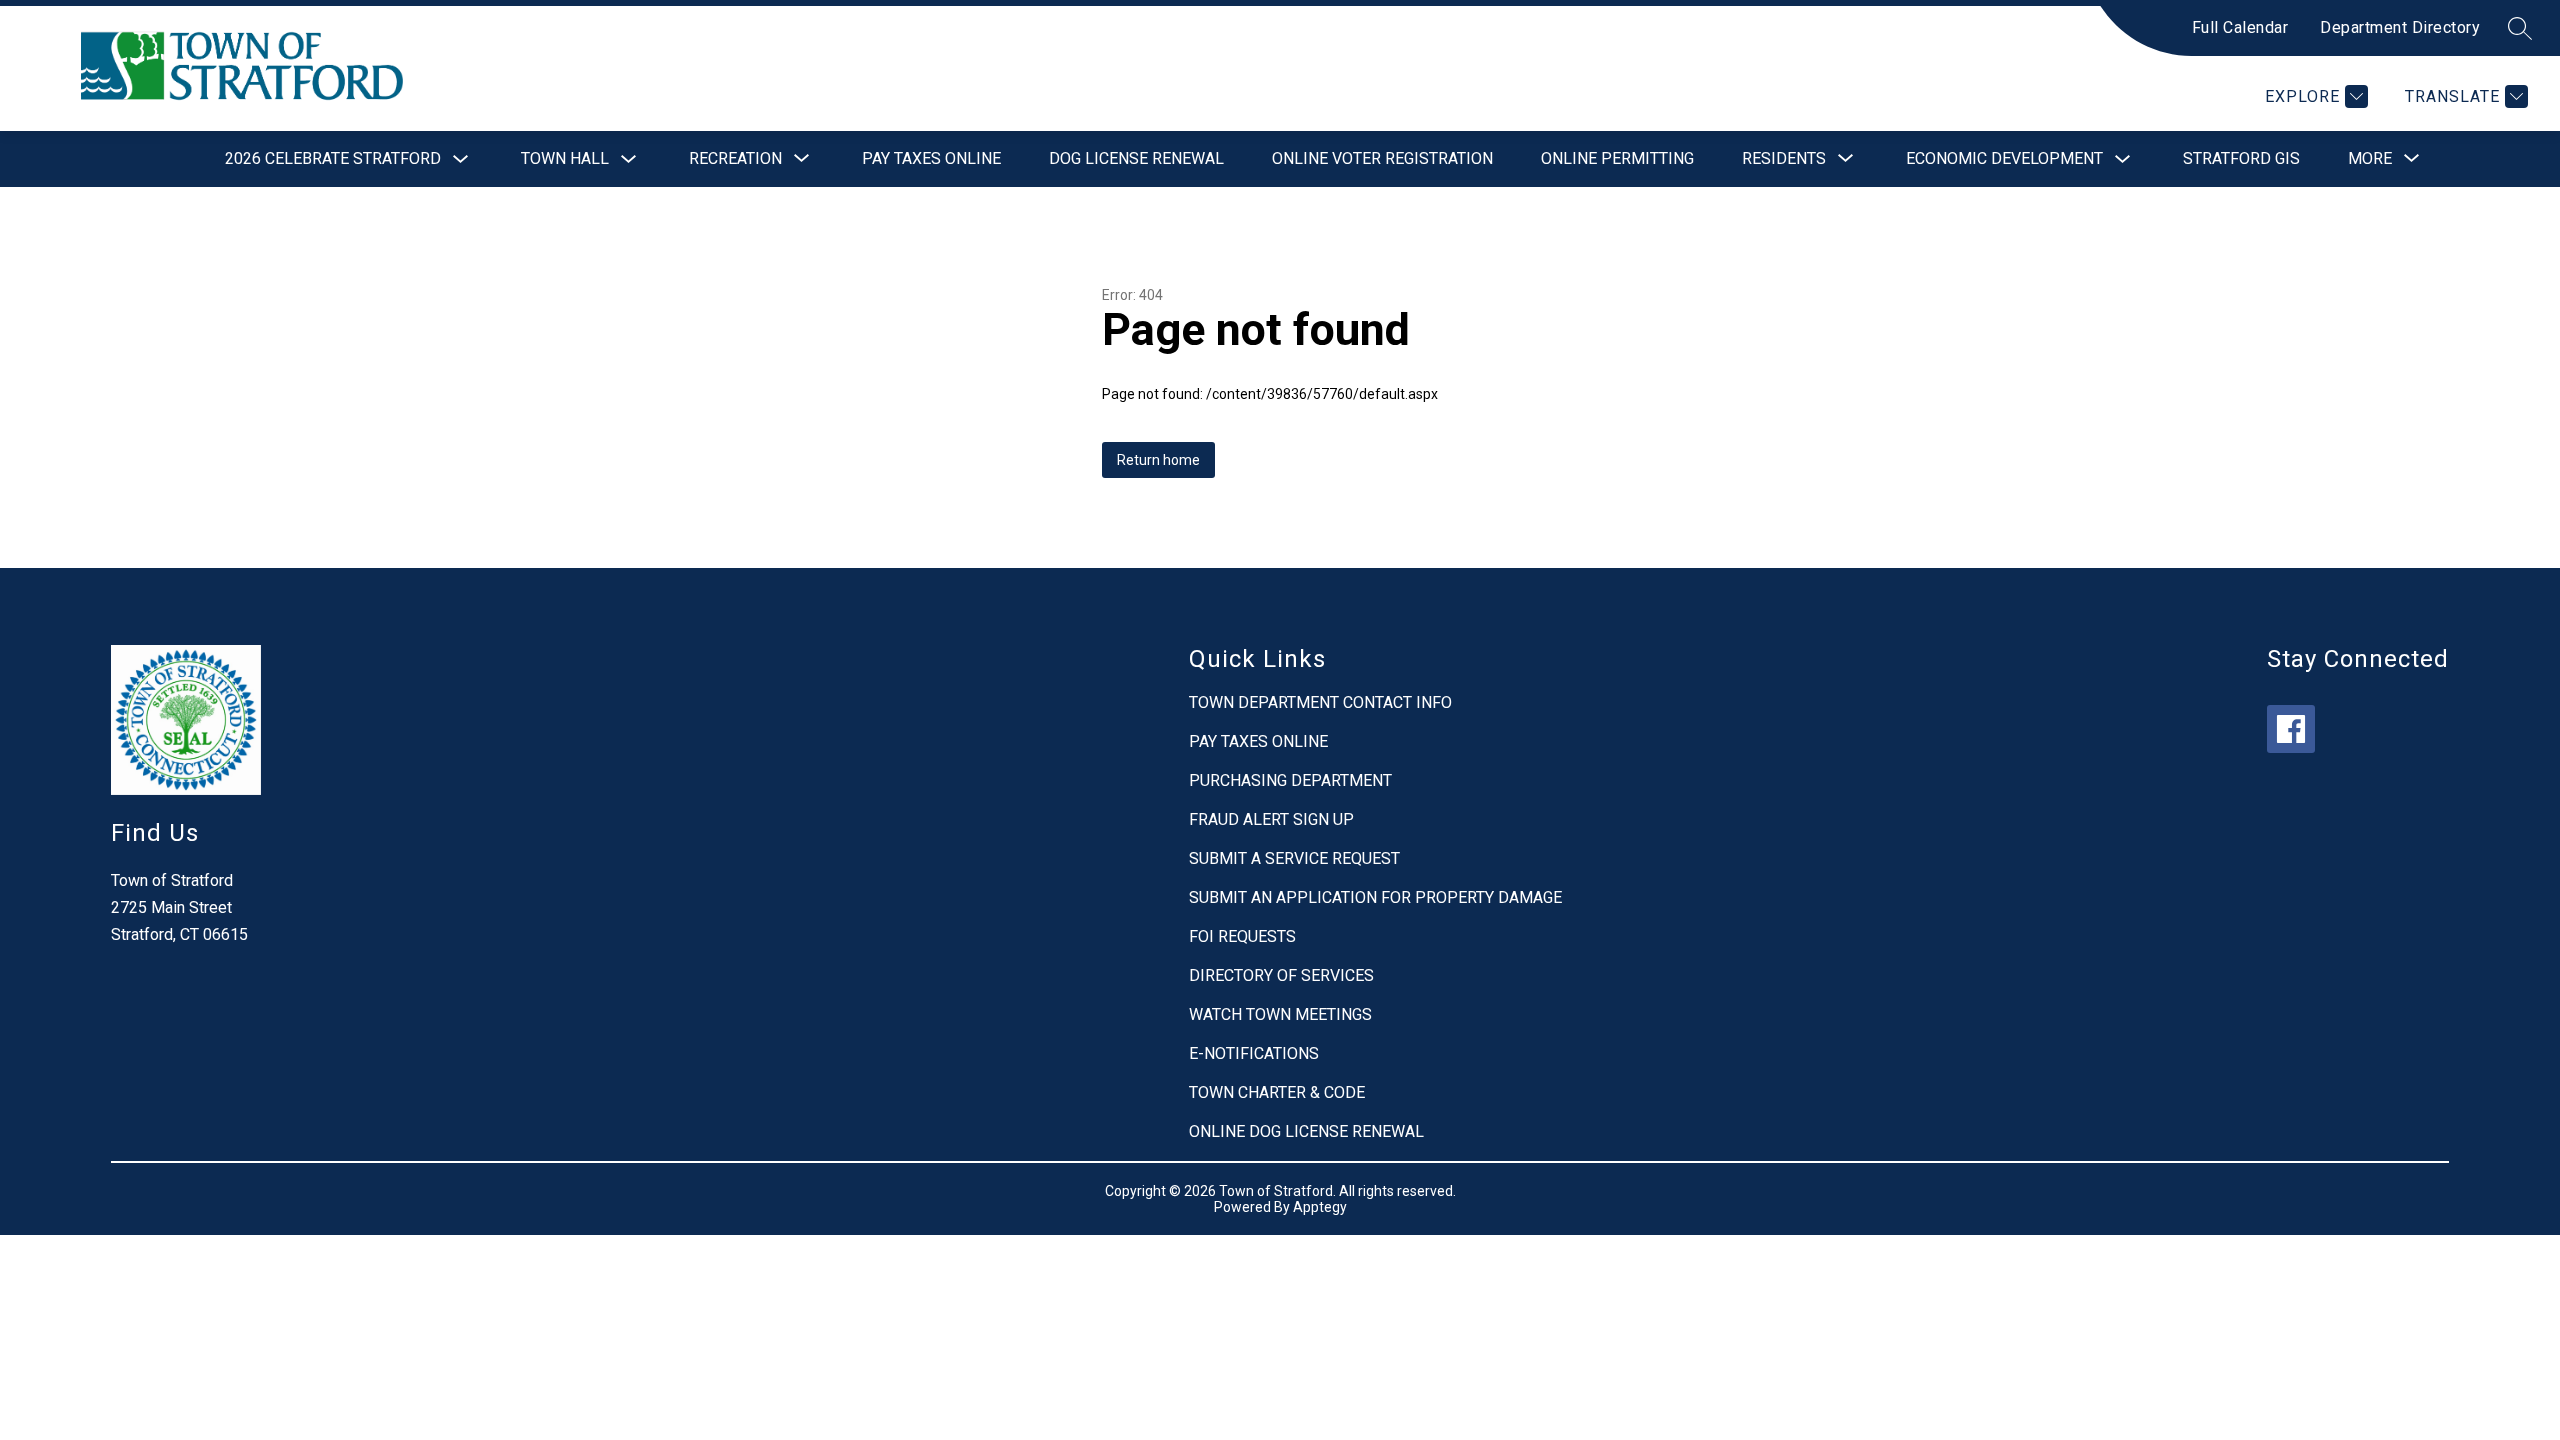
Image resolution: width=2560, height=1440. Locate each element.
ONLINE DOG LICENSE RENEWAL (1306, 1131)
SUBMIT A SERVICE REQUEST (1294, 858)
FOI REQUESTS (1242, 936)
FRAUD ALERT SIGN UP (1271, 819)
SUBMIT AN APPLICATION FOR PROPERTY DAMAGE (1375, 897)
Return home (1158, 460)
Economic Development (2004, 158)
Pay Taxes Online (931, 158)
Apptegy (1320, 1207)
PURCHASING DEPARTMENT (1290, 780)
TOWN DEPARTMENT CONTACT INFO (1320, 702)
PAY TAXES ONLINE (1258, 741)
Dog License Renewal (1136, 158)
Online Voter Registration (1382, 158)
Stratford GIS (2241, 158)
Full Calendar (2240, 27)
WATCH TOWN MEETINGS (1280, 1014)
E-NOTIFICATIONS (1254, 1053)
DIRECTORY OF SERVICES (1281, 975)
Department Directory (2400, 27)
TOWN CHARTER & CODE (1277, 1092)
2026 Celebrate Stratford (333, 158)
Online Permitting (1617, 158)
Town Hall (565, 158)
